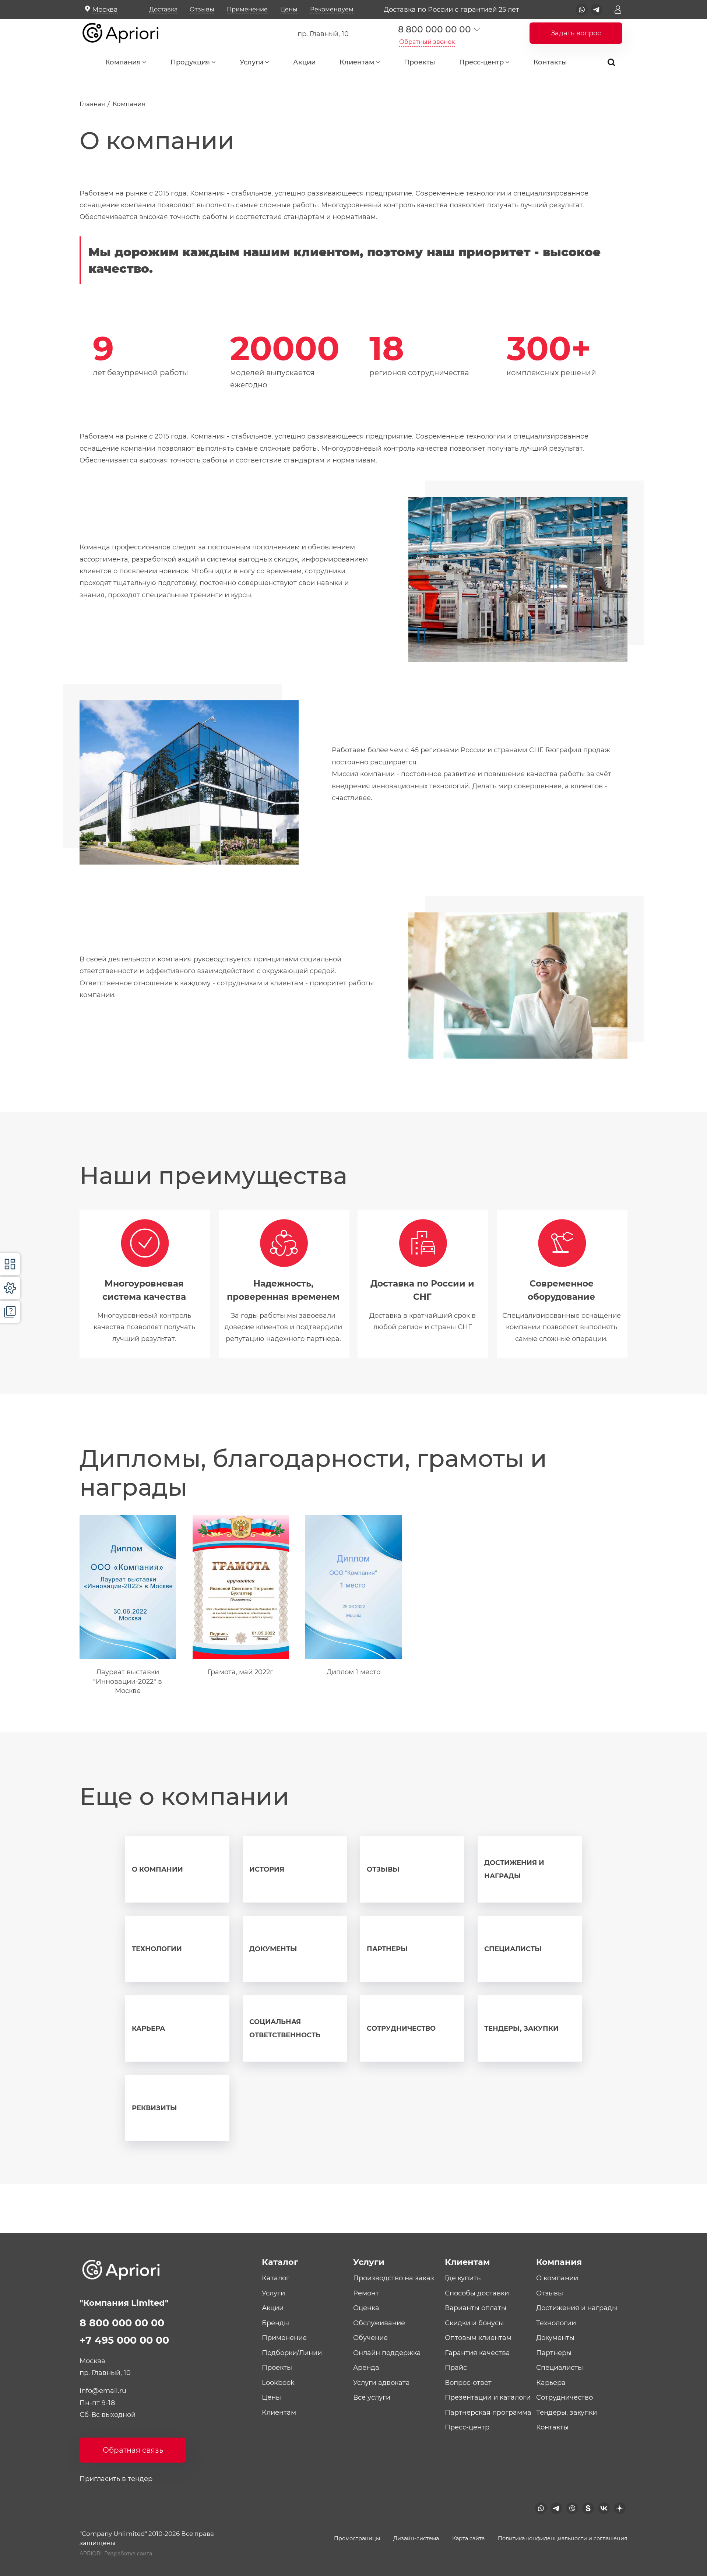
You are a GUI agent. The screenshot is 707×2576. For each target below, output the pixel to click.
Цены (289, 9)
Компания (123, 62)
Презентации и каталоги (488, 2397)
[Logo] (126, 34)
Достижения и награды (514, 1869)
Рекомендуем (332, 9)
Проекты (420, 62)
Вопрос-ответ (468, 2383)
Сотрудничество (401, 2028)
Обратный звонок (427, 42)
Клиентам (357, 62)
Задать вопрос (576, 33)
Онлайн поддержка (387, 2353)
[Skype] (588, 2508)
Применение (247, 9)
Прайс (456, 2368)
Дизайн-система (416, 2538)
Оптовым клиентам (478, 2338)
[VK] (604, 2508)
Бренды (275, 2323)
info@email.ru (103, 2391)
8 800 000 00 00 (434, 29)
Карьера (148, 2028)
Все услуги (372, 2397)
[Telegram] (597, 10)
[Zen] (620, 2508)
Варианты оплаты (476, 2308)
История (267, 1869)
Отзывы (202, 9)
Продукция (190, 62)
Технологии (157, 1949)
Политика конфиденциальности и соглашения (563, 2538)
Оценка (366, 2308)
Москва (105, 10)
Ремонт (366, 2293)
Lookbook (278, 2383)
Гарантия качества (477, 2353)
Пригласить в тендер (116, 2479)
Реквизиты (154, 2108)
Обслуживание (379, 2323)
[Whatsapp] (582, 10)
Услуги (252, 62)
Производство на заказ (394, 2278)
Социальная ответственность (285, 2028)
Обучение (370, 2338)
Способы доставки (477, 2293)
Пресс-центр (481, 62)
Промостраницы (357, 2538)
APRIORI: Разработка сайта (116, 2554)
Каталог (276, 2278)
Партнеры (387, 1949)
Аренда (366, 2368)
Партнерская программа (488, 2413)
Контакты (550, 62)
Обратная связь (133, 2450)
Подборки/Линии (292, 2353)
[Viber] (572, 2508)
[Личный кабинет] (618, 10)
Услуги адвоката (381, 2383)
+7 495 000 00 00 (124, 2340)
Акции (304, 62)
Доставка (163, 9)
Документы (273, 1949)
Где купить (463, 2278)
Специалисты (513, 1949)
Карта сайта (468, 2538)
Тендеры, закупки (521, 2028)
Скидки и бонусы (474, 2323)
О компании (157, 1869)
